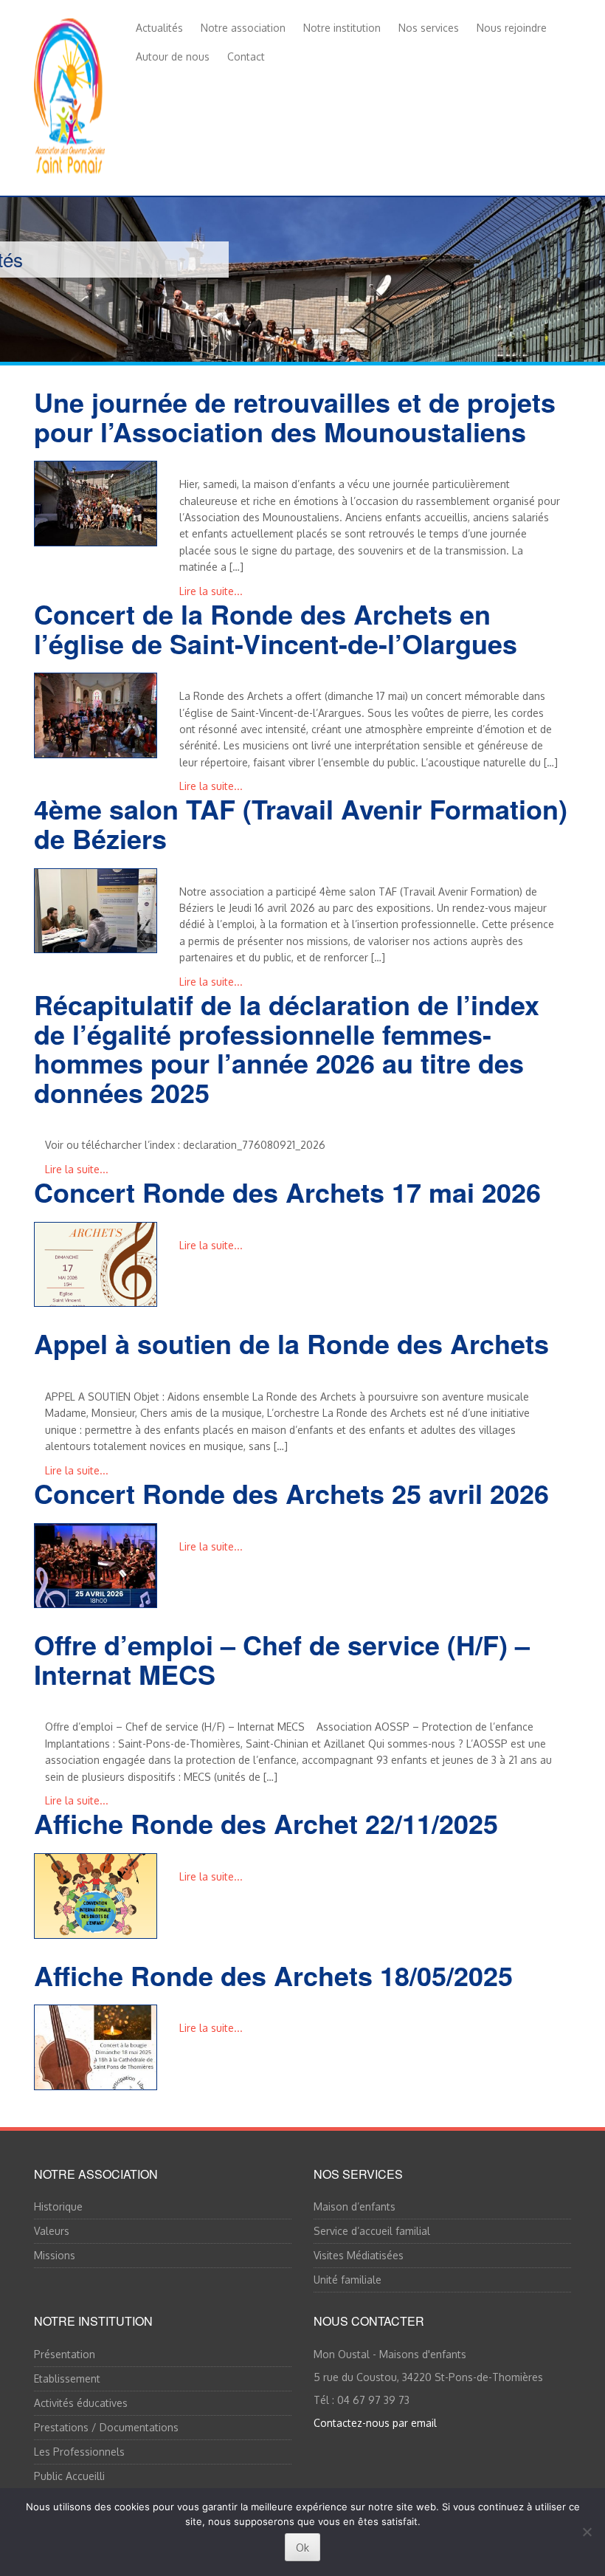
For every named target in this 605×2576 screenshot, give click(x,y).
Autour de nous (173, 56)
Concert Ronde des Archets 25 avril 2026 (291, 1493)
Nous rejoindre (512, 28)
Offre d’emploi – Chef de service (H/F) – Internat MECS (282, 1659)
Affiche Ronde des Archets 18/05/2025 (273, 1975)
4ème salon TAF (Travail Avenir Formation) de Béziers (301, 823)
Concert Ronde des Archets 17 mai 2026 (287, 1192)
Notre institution (342, 28)
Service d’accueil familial (372, 2231)
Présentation (65, 2354)
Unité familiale (348, 2280)
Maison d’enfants (355, 2206)
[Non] (587, 2532)
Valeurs (52, 2231)
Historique (58, 2206)
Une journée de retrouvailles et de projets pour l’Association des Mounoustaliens (295, 416)
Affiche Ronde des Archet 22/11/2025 (266, 1823)
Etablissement (67, 2378)
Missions (55, 2255)
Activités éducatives (81, 2403)
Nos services (429, 28)
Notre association (243, 28)
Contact (246, 56)
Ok (302, 2548)
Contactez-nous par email (375, 2423)
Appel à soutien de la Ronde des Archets (291, 1343)
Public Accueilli (69, 2476)
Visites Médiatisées (359, 2255)
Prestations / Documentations (106, 2427)
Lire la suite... (211, 591)
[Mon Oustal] (69, 93)
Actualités (159, 28)
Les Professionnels (79, 2452)
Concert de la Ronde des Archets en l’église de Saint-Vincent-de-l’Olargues (276, 628)
